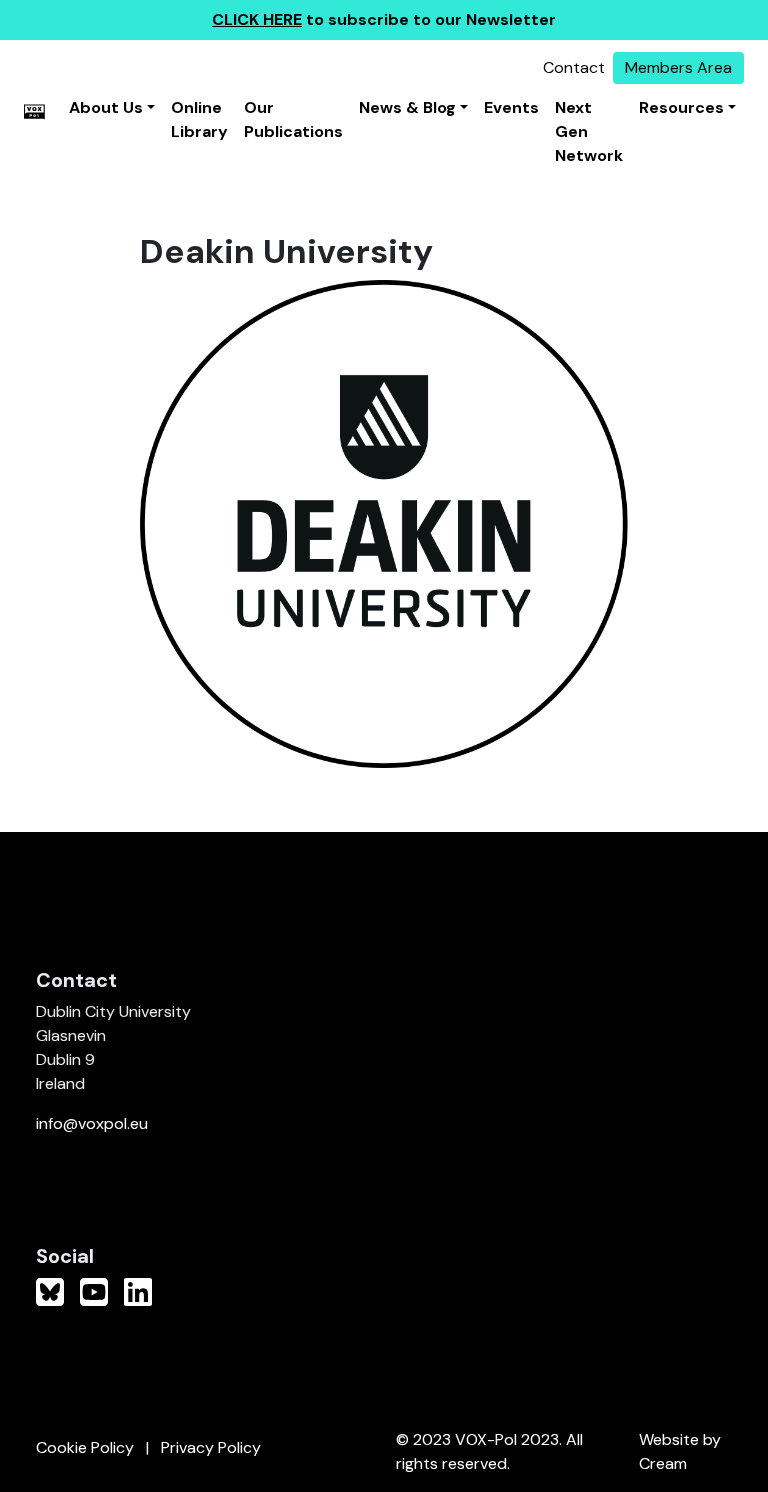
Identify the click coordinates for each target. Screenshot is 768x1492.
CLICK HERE (257, 19)
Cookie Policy (85, 1447)
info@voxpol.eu (92, 1123)
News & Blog (407, 107)
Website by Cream (680, 1451)
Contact (574, 67)
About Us (106, 107)
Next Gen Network (589, 131)
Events (511, 107)
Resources (681, 107)
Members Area (678, 67)
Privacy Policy (211, 1447)
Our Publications (293, 119)
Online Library (199, 119)
